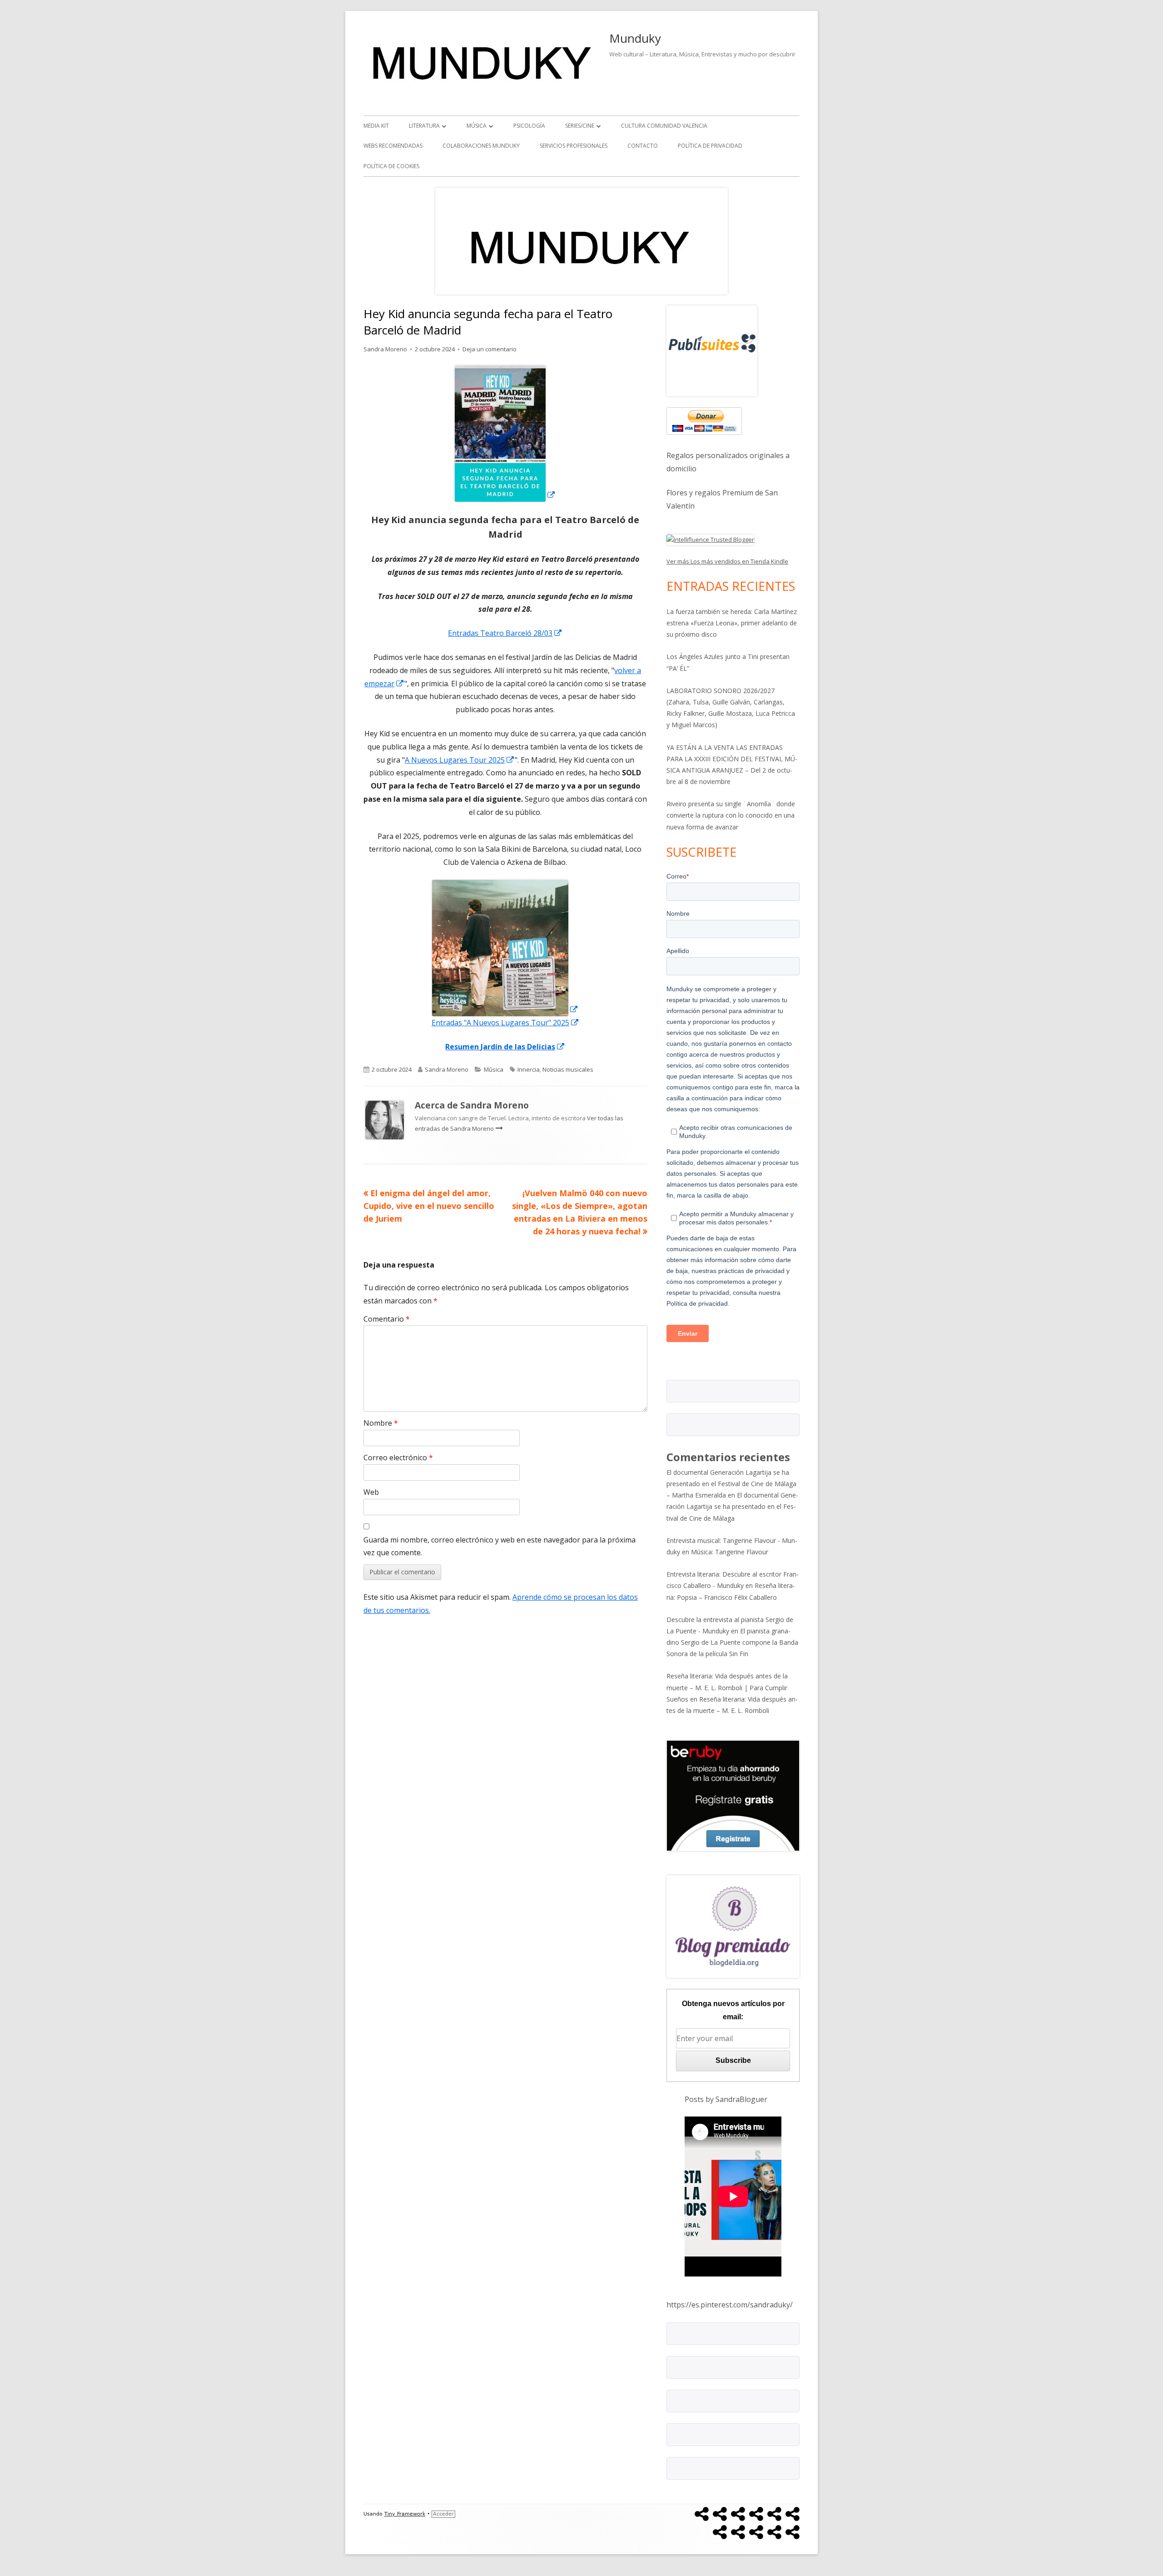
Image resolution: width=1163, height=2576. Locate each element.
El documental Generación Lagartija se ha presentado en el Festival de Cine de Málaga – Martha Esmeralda (731, 1484)
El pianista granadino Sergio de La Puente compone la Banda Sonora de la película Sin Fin (732, 1642)
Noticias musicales (568, 1069)
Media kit (376, 126)
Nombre (381, 1423)
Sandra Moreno (385, 349)
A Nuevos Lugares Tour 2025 (460, 760)
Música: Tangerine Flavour (730, 1552)
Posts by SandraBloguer (726, 2099)
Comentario (387, 1319)
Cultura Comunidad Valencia (664, 126)
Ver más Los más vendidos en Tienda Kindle (727, 561)
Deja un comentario (490, 349)
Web (371, 1492)
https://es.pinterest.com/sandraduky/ (730, 2305)
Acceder (443, 2514)
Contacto (643, 146)
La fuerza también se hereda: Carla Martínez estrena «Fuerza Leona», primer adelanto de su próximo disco (732, 623)
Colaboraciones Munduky (481, 146)
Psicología (529, 126)
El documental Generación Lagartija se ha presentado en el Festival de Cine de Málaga (732, 1506)
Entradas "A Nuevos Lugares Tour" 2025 (505, 1023)
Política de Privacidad (710, 146)
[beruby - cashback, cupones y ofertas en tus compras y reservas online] (733, 1795)
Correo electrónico (398, 1458)
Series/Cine (580, 126)
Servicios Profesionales (574, 146)
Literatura (424, 126)
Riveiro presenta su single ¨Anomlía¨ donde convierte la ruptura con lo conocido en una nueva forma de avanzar (731, 815)
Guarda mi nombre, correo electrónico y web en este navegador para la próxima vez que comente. (499, 1546)
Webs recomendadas (393, 146)
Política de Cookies (391, 166)
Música (477, 126)
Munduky (635, 38)
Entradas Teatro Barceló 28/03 (505, 633)
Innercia (529, 1069)
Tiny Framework (405, 2514)
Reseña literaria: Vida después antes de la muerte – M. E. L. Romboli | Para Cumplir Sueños (727, 1687)
